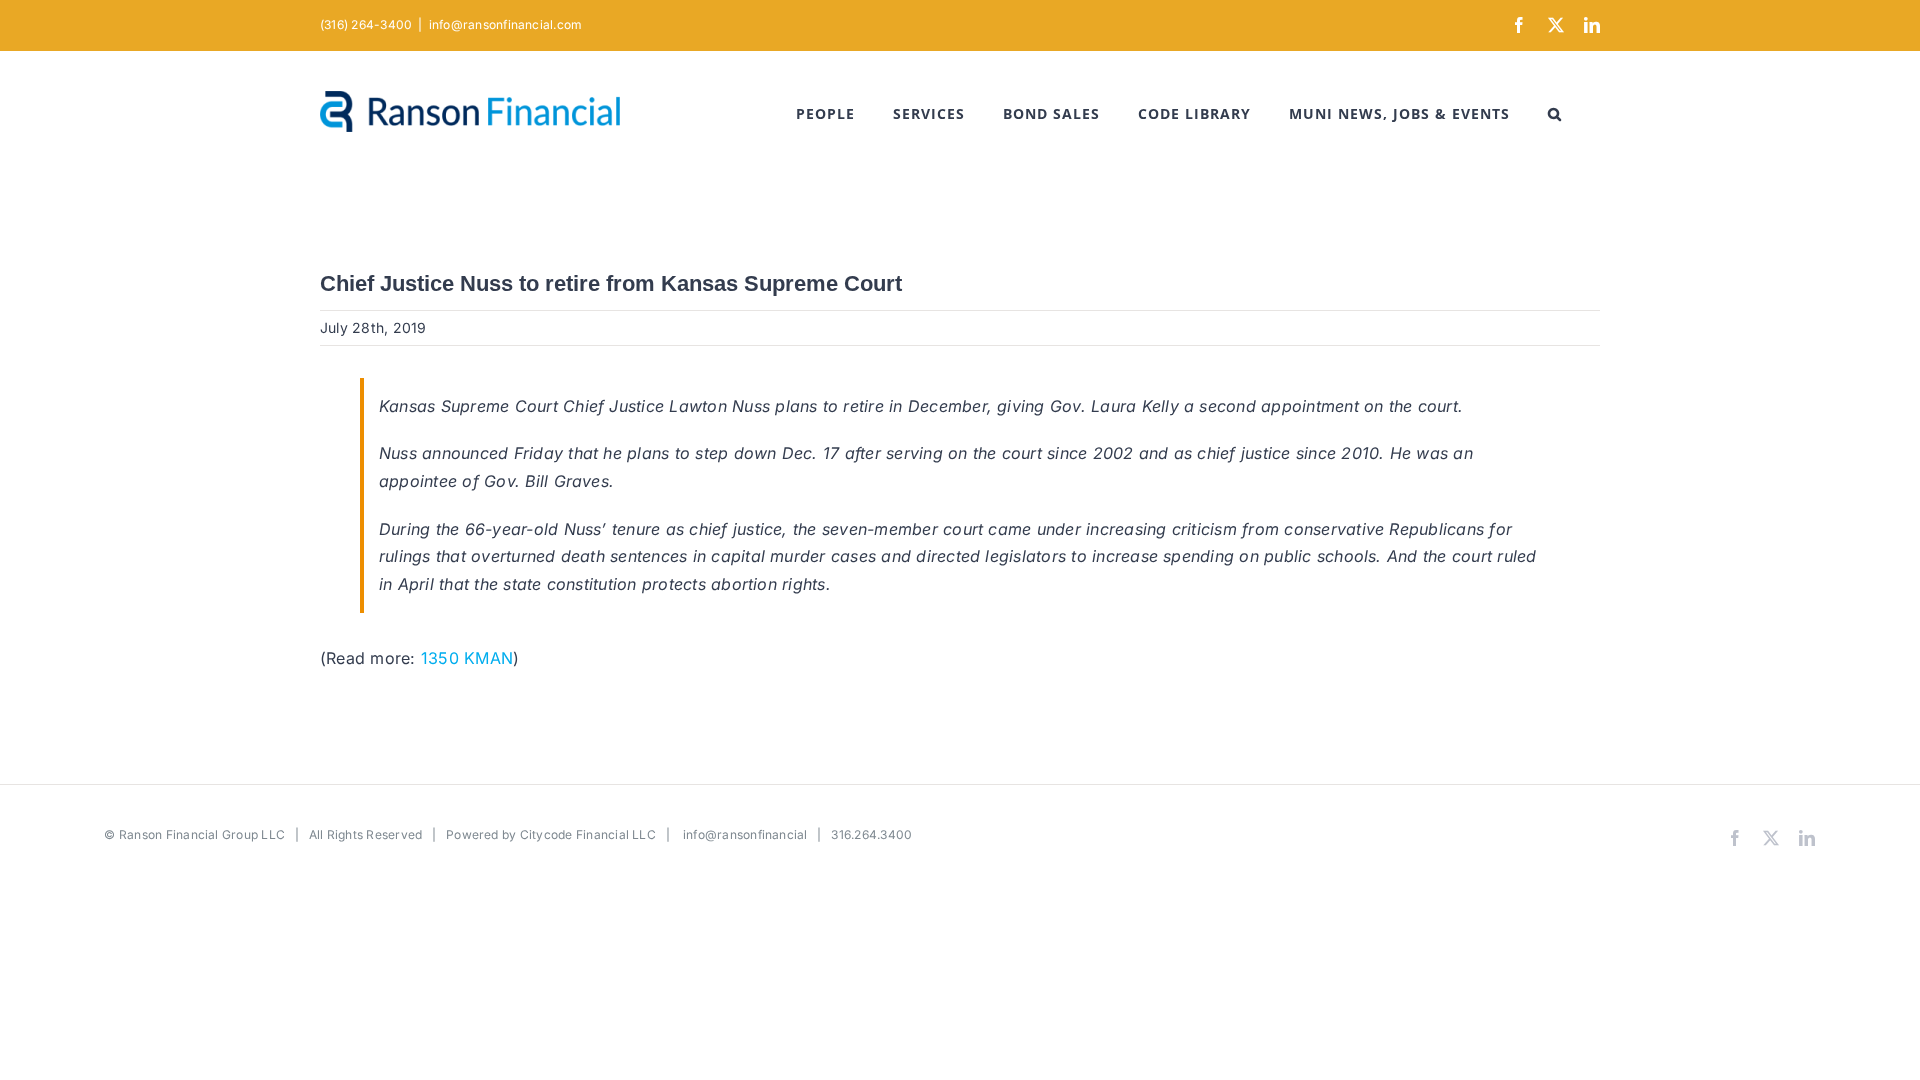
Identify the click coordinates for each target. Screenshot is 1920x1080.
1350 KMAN (467, 658)
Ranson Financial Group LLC (202, 834)
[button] (1555, 114)
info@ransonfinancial (745, 834)
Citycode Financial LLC (588, 834)
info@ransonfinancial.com (506, 24)
